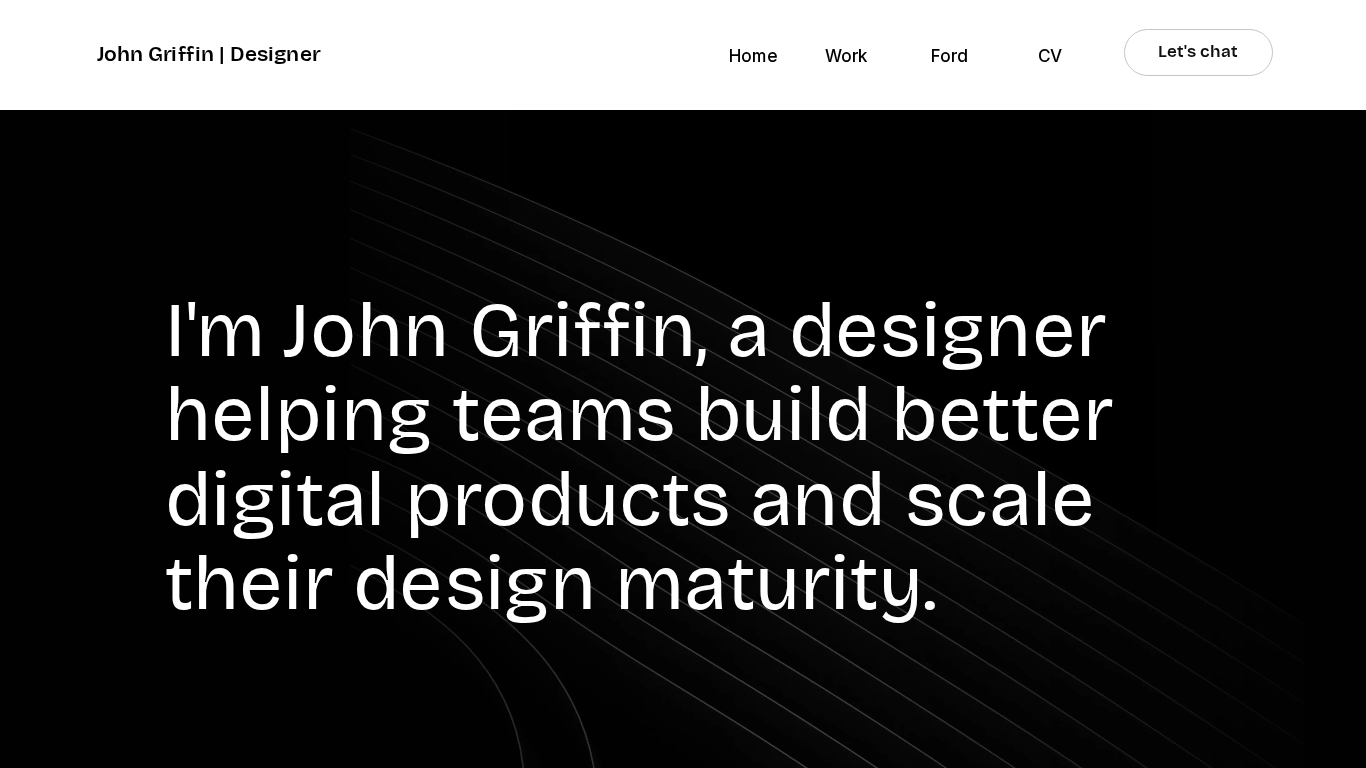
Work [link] (846, 55)
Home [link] (753, 55)
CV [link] (1050, 55)
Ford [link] (949, 55)
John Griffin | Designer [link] (208, 55)
